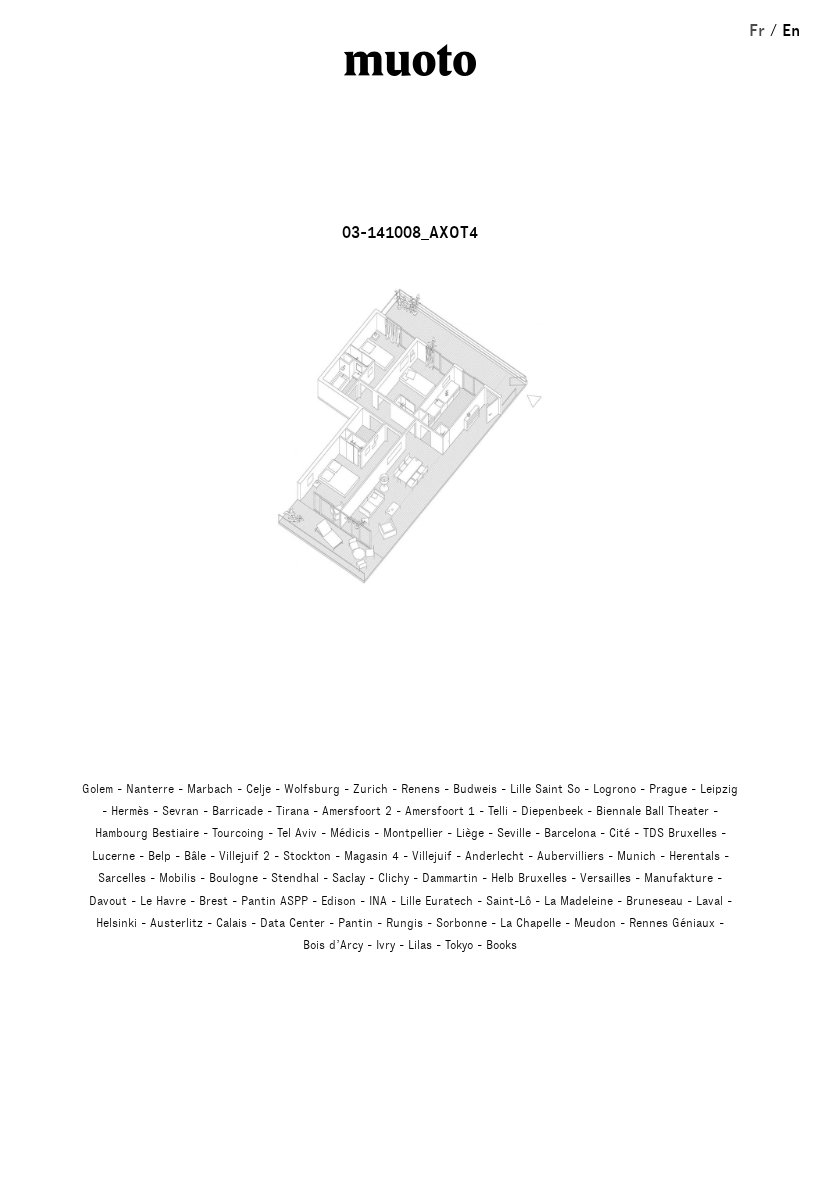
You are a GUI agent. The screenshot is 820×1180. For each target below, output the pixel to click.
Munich (636, 856)
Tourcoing (238, 833)
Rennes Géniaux (672, 923)
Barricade (237, 811)
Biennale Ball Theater (652, 811)
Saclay (348, 878)
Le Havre (163, 901)
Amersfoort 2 (357, 811)
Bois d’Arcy (333, 945)
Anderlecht (494, 856)
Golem (97, 789)
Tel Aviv (297, 833)
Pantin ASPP (274, 901)
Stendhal (295, 878)
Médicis (350, 833)
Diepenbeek (552, 811)
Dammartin (450, 878)
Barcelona (570, 833)
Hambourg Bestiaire (147, 833)
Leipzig (719, 789)
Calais (231, 923)
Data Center (292, 923)
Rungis (404, 923)
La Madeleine (578, 901)
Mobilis (177, 878)
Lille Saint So (545, 789)
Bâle (195, 856)
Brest (213, 901)
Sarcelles (122, 878)
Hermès (130, 811)
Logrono (614, 789)
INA (378, 901)
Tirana (292, 811)
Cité (619, 833)
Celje (258, 789)
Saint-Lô (508, 901)
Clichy (393, 878)
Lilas (420, 945)
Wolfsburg (312, 789)
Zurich (370, 789)
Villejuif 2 (244, 856)
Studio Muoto (410, 60)
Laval (709, 901)
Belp (159, 856)
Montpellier (413, 833)
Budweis (475, 789)
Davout (108, 901)
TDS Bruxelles (680, 833)
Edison (338, 901)
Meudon (595, 923)
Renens (420, 789)
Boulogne (233, 878)
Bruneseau (654, 901)
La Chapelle (530, 923)
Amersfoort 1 (440, 811)
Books (501, 945)
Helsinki (116, 923)
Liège (470, 833)
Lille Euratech (436, 901)
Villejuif (432, 856)
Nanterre (150, 789)
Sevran (180, 811)
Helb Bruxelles (529, 878)
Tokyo (459, 945)
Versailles (605, 878)
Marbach (210, 789)
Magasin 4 (371, 856)
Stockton (307, 856)
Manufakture (678, 878)
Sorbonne (461, 923)
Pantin (355, 923)
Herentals (694, 856)
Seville (514, 833)
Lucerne (113, 856)
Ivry (385, 945)
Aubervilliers (570, 856)
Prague (668, 789)
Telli (498, 811)
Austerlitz (176, 923)
